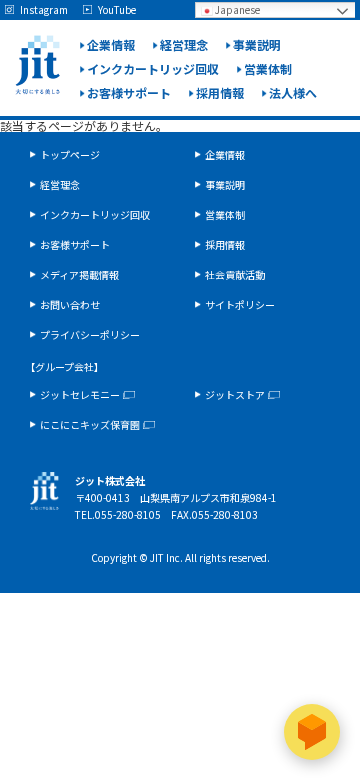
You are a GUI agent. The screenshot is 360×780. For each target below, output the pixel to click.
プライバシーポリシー (90, 334)
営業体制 (268, 68)
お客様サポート (129, 92)
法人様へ (293, 92)
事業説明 (257, 44)
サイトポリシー (240, 304)
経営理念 (184, 44)
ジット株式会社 (37, 65)
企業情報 (111, 44)
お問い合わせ (70, 304)
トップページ (70, 154)
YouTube (117, 10)
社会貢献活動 (235, 274)
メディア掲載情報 (79, 274)
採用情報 (220, 92)
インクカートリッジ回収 (153, 68)
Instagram (44, 10)
